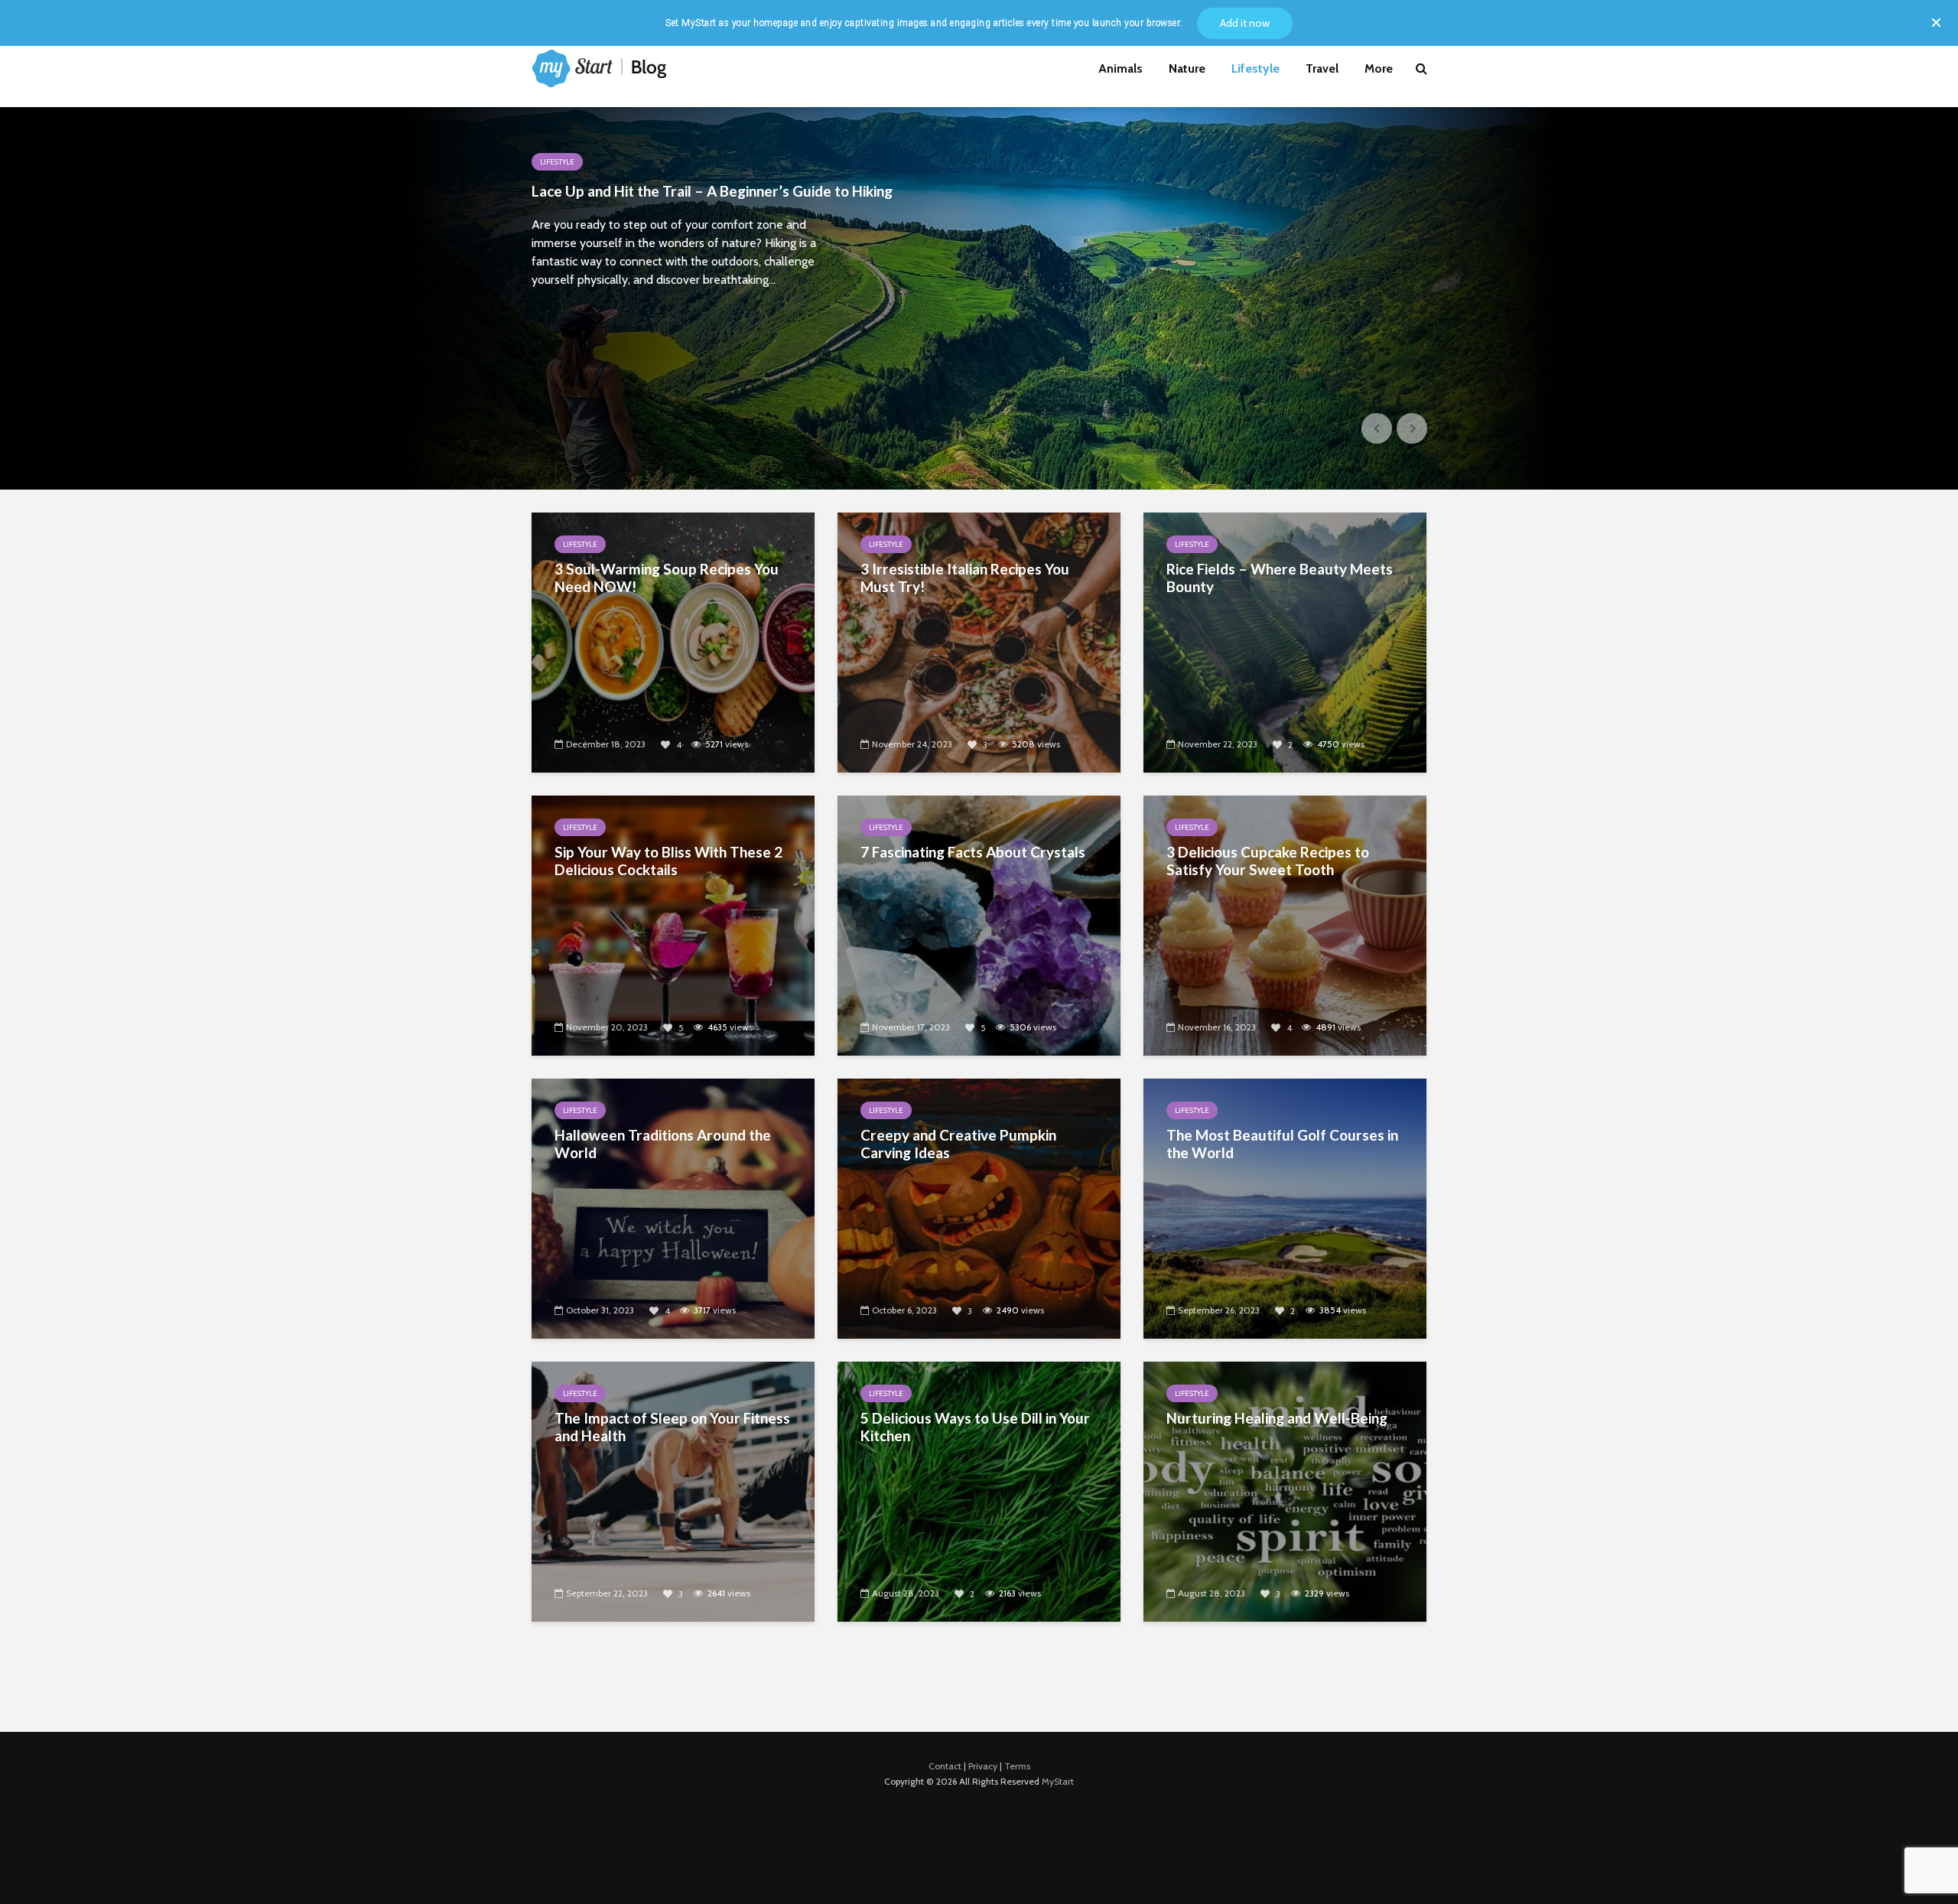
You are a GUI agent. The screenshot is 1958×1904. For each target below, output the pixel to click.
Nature (1187, 68)
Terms (1017, 1766)
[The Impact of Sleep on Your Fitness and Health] (673, 1490)
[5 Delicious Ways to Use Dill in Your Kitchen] (979, 1490)
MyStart (1058, 1781)
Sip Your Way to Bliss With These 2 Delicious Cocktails (668, 861)
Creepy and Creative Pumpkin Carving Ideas (958, 1144)
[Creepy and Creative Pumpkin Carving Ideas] (979, 1207)
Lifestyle (1255, 68)
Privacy (983, 1766)
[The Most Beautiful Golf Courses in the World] (1285, 1207)
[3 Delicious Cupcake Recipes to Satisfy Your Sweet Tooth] (1285, 924)
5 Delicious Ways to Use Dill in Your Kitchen (975, 1427)
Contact (945, 1766)
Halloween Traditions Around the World (663, 1144)
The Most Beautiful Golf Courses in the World (1282, 1144)
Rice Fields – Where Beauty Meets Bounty (1280, 578)
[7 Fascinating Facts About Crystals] (979, 924)
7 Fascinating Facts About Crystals (973, 852)
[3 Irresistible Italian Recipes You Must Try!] (979, 641)
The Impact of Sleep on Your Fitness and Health (672, 1427)
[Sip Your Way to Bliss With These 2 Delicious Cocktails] (673, 924)
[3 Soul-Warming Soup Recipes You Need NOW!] (673, 641)
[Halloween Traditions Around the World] (673, 1207)
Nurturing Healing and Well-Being (1277, 1418)
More (1379, 68)
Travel (1322, 68)
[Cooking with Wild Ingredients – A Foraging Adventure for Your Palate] (979, 298)
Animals (1120, 68)
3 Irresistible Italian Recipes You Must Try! (965, 578)
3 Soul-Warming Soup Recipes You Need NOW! (667, 578)
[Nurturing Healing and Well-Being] (1285, 1490)
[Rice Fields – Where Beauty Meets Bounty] (1285, 641)
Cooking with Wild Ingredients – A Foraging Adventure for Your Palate (710, 200)
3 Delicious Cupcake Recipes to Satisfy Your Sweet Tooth (1268, 861)
